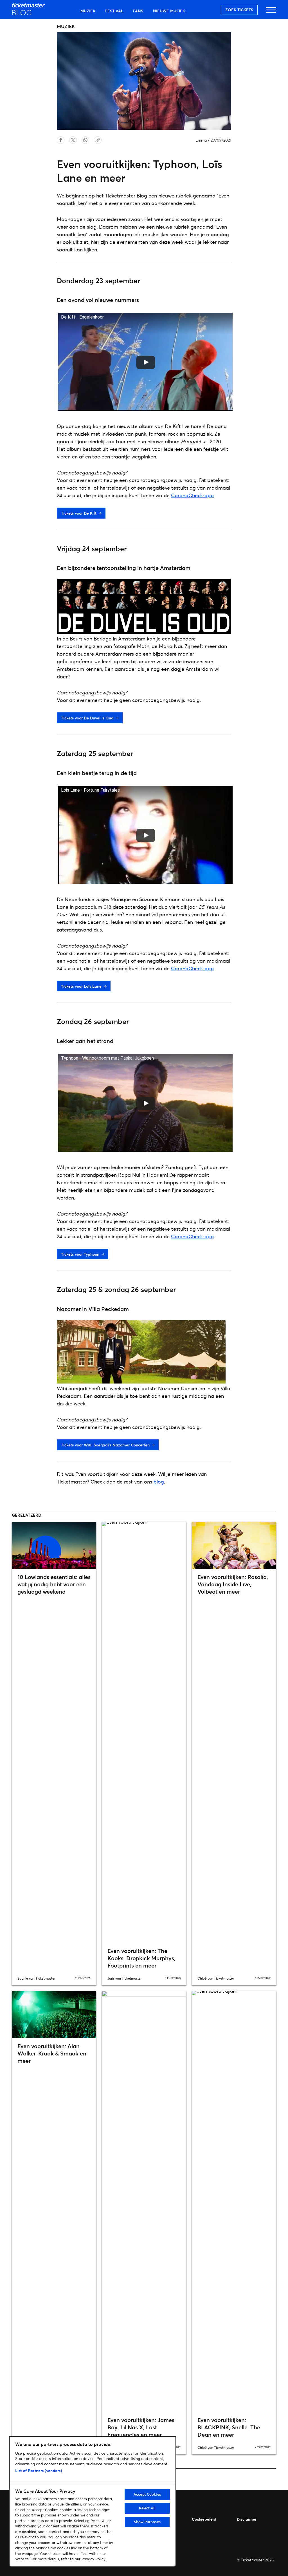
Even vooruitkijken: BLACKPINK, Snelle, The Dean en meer (229, 2427)
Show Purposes (147, 2522)
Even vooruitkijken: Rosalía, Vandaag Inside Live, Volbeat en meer (233, 1584)
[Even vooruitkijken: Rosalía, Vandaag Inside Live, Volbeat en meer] (234, 1545)
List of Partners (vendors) (39, 2471)
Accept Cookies (147, 2494)
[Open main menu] (271, 13)
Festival (114, 11)
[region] (93, 2502)
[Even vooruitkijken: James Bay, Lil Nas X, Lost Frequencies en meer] (144, 2202)
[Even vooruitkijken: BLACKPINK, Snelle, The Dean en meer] (234, 2202)
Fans (138, 11)
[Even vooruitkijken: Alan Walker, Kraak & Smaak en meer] (54, 2015)
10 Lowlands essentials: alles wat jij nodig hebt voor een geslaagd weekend (54, 1584)
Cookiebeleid (204, 2519)
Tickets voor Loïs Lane (81, 986)
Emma (201, 140)
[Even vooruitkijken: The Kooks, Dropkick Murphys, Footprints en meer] (144, 1732)
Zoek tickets (239, 10)
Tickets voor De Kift (79, 513)
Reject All (147, 2508)
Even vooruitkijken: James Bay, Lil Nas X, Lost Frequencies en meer (141, 2427)
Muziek (88, 11)
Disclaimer (247, 2519)
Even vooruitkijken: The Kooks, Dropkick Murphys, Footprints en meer (141, 1958)
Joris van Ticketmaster (125, 1978)
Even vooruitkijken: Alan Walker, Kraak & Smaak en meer (52, 2053)
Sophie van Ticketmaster (36, 1978)
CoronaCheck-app (192, 495)
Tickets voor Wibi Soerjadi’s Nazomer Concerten (105, 1445)
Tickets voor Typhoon (80, 1254)
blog (159, 1482)
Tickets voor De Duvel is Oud (87, 718)
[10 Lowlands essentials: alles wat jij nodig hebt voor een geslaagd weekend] (54, 1545)
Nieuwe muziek (169, 11)
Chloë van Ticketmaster (216, 1978)
